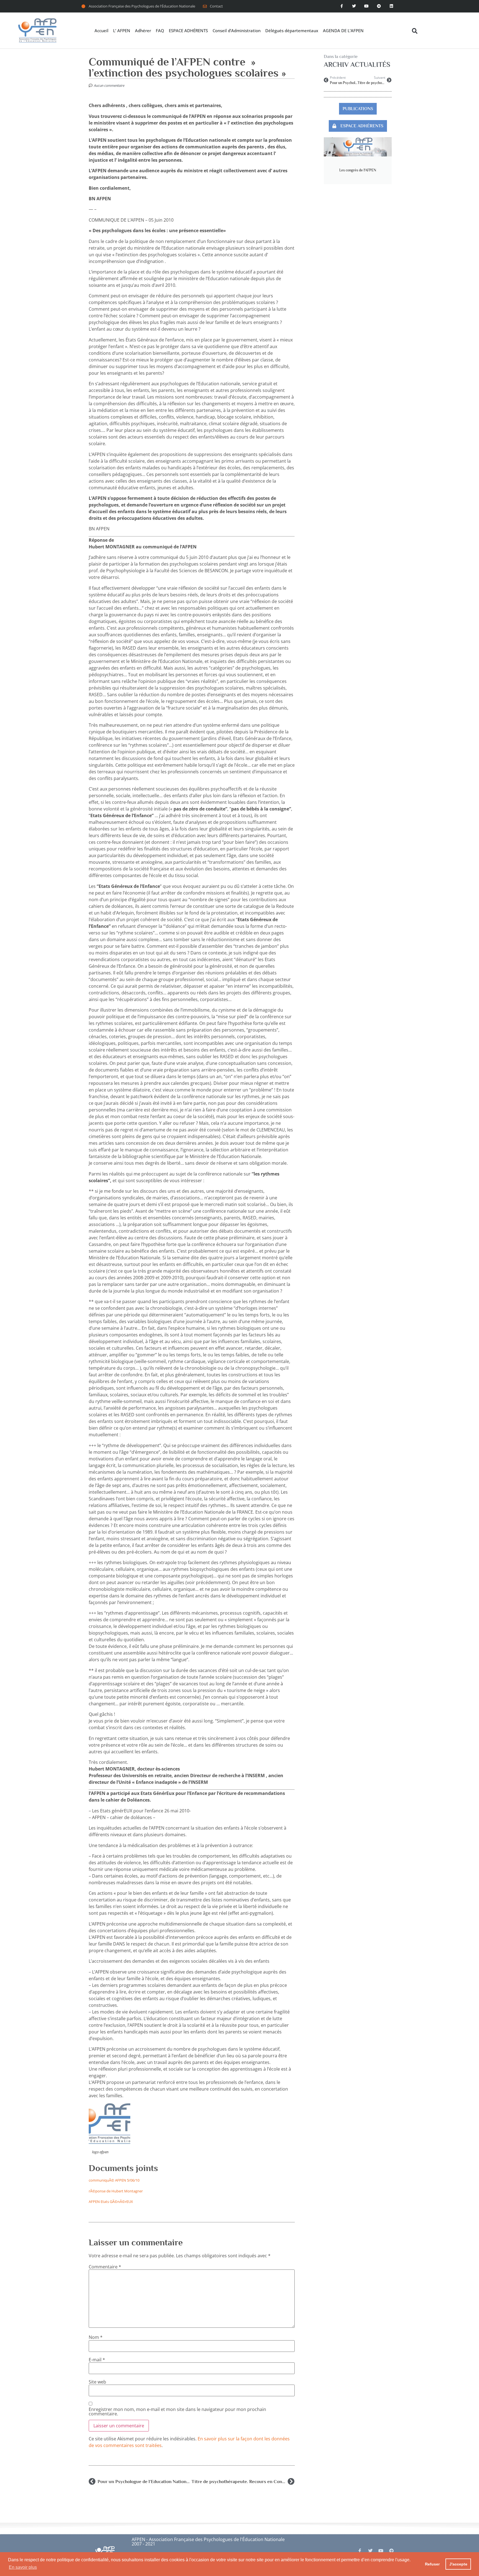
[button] (415, 31)
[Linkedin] (391, 6)
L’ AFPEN (122, 31)
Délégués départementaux (292, 31)
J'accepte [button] (458, 2564)
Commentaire (105, 2267)
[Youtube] (367, 6)
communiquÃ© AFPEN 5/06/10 (114, 2180)
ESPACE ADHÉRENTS (188, 31)
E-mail (97, 2360)
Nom (96, 2337)
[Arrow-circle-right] (391, 2551)
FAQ (160, 31)
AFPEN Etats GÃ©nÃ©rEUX (111, 2202)
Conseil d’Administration (237, 31)
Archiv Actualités (357, 64)
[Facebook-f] (342, 6)
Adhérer (143, 31)
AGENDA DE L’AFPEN (343, 31)
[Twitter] (354, 6)
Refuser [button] (432, 2564)
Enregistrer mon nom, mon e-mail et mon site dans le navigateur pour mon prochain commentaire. (177, 2412)
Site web (97, 2382)
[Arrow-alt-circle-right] (379, 6)
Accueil (101, 31)
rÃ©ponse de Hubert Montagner (116, 2191)
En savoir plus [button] (23, 2567)
